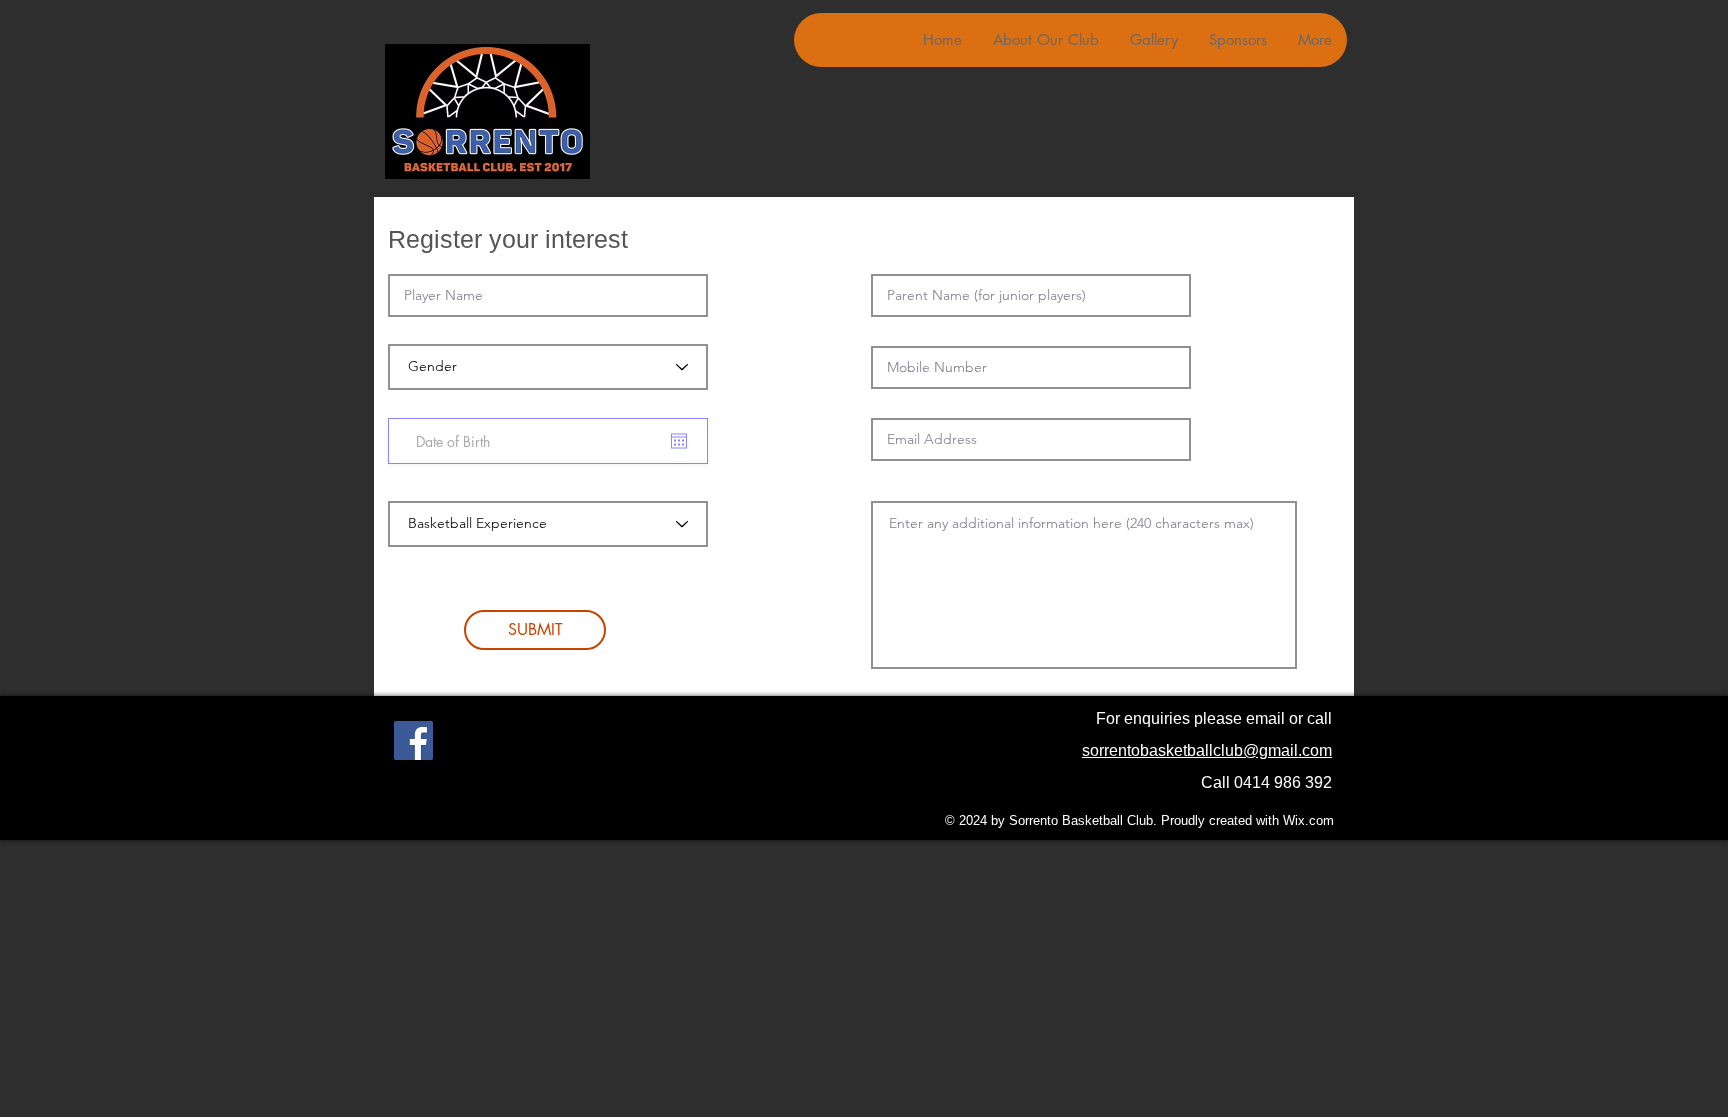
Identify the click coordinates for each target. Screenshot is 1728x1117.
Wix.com (1308, 820)
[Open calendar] (679, 441)
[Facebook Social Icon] (413, 740)
